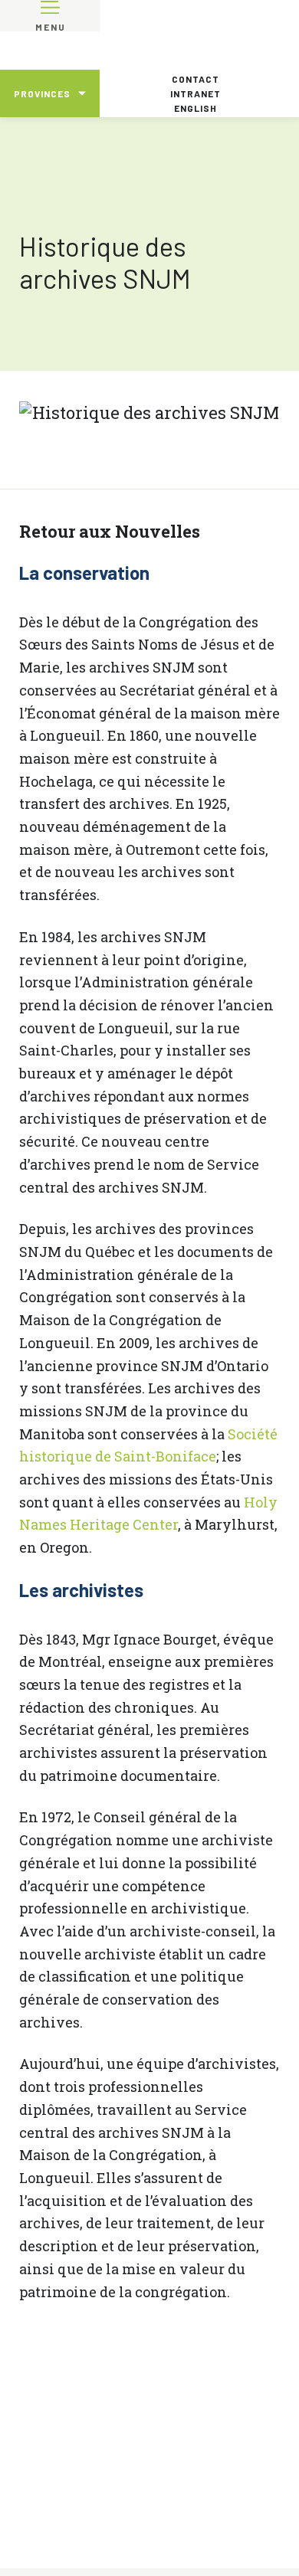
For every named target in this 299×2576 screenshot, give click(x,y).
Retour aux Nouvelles (110, 531)
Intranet (195, 93)
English (195, 108)
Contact (195, 79)
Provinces (42, 93)
